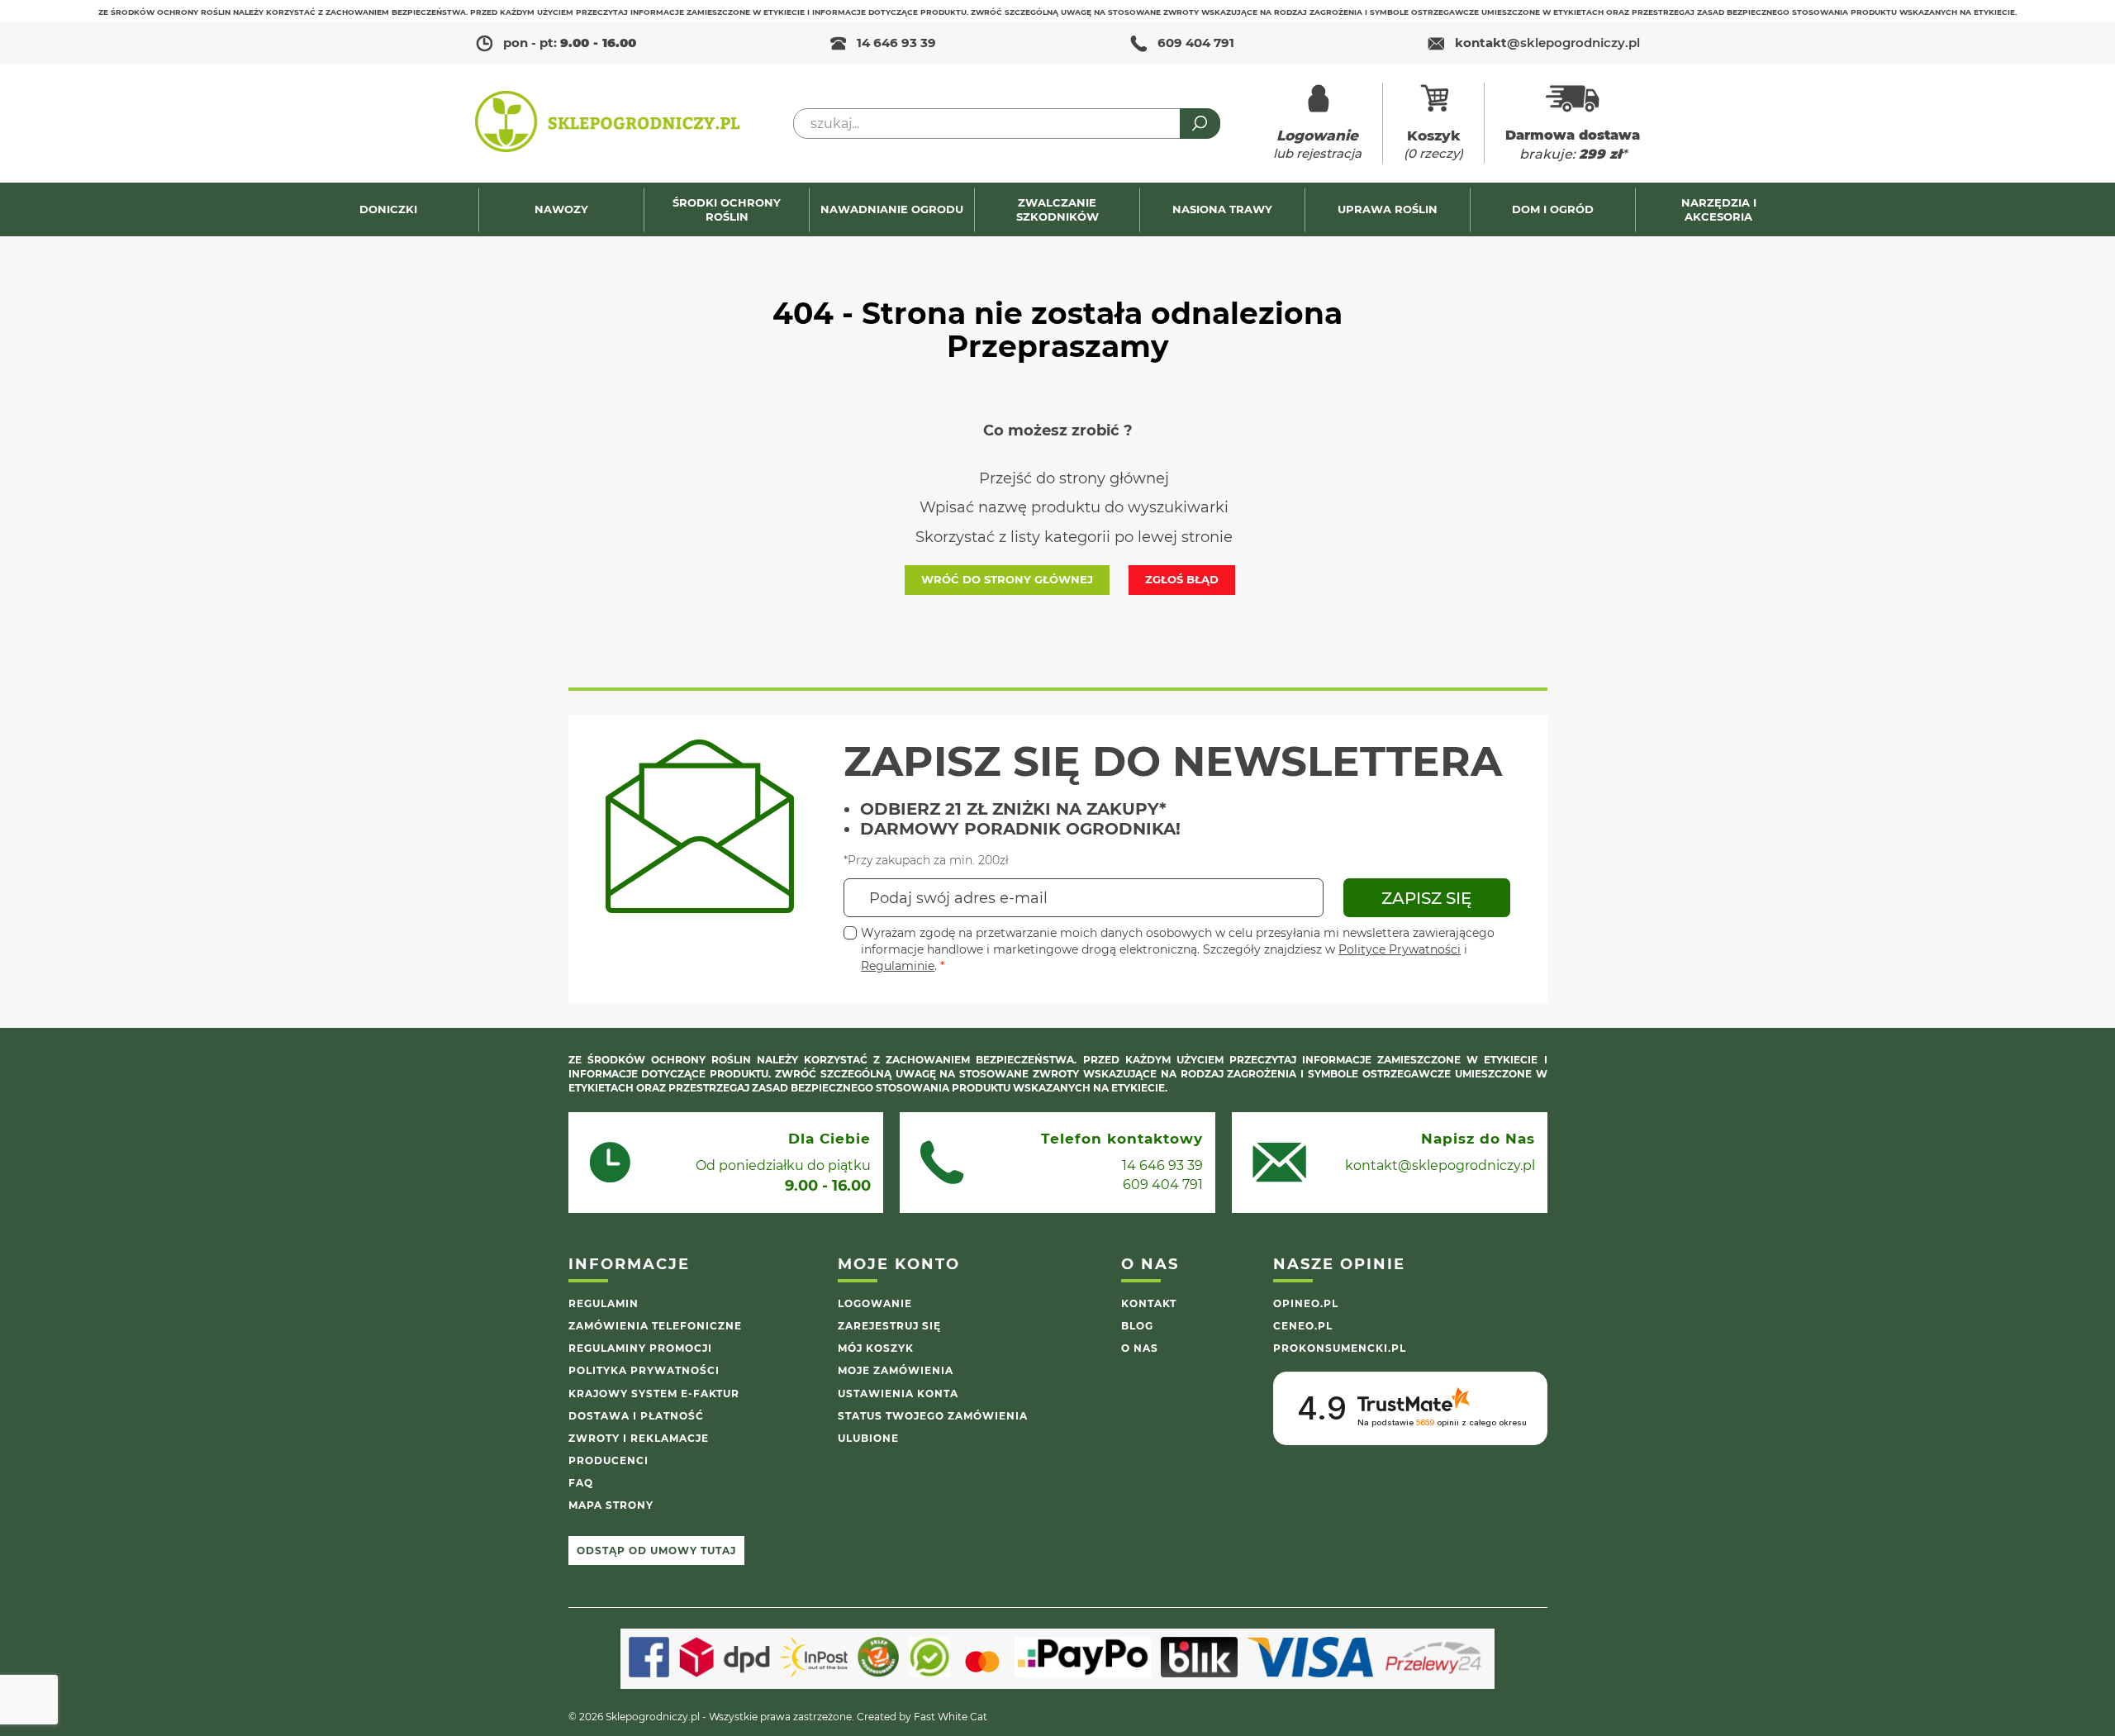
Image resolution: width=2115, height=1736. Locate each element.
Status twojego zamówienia (933, 1416)
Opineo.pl (1306, 1303)
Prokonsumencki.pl (1340, 1348)
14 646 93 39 (896, 43)
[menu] (1057, 209)
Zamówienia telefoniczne (655, 1326)
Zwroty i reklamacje (639, 1438)
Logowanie (875, 1303)
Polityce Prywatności (1400, 949)
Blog (1137, 1326)
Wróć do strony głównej (1007, 579)
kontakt (1547, 43)
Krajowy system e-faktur (654, 1394)
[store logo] (607, 123)
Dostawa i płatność (636, 1416)
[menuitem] (396, 209)
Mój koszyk (876, 1348)
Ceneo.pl (1303, 1326)
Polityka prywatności (644, 1370)
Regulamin (604, 1303)
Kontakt (1149, 1303)
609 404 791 (1196, 43)
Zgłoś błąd (1182, 579)
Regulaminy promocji (640, 1348)
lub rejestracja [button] (1317, 144)
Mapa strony (611, 1505)
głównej (1139, 478)
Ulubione (868, 1438)
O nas (1140, 1348)
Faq (581, 1483)
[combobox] (1007, 124)
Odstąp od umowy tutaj (656, 1551)
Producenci (608, 1460)
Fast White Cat (951, 1717)
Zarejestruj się (889, 1326)
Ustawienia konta (898, 1394)
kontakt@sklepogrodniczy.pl (1440, 1165)
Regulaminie (898, 966)
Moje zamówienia (896, 1370)
